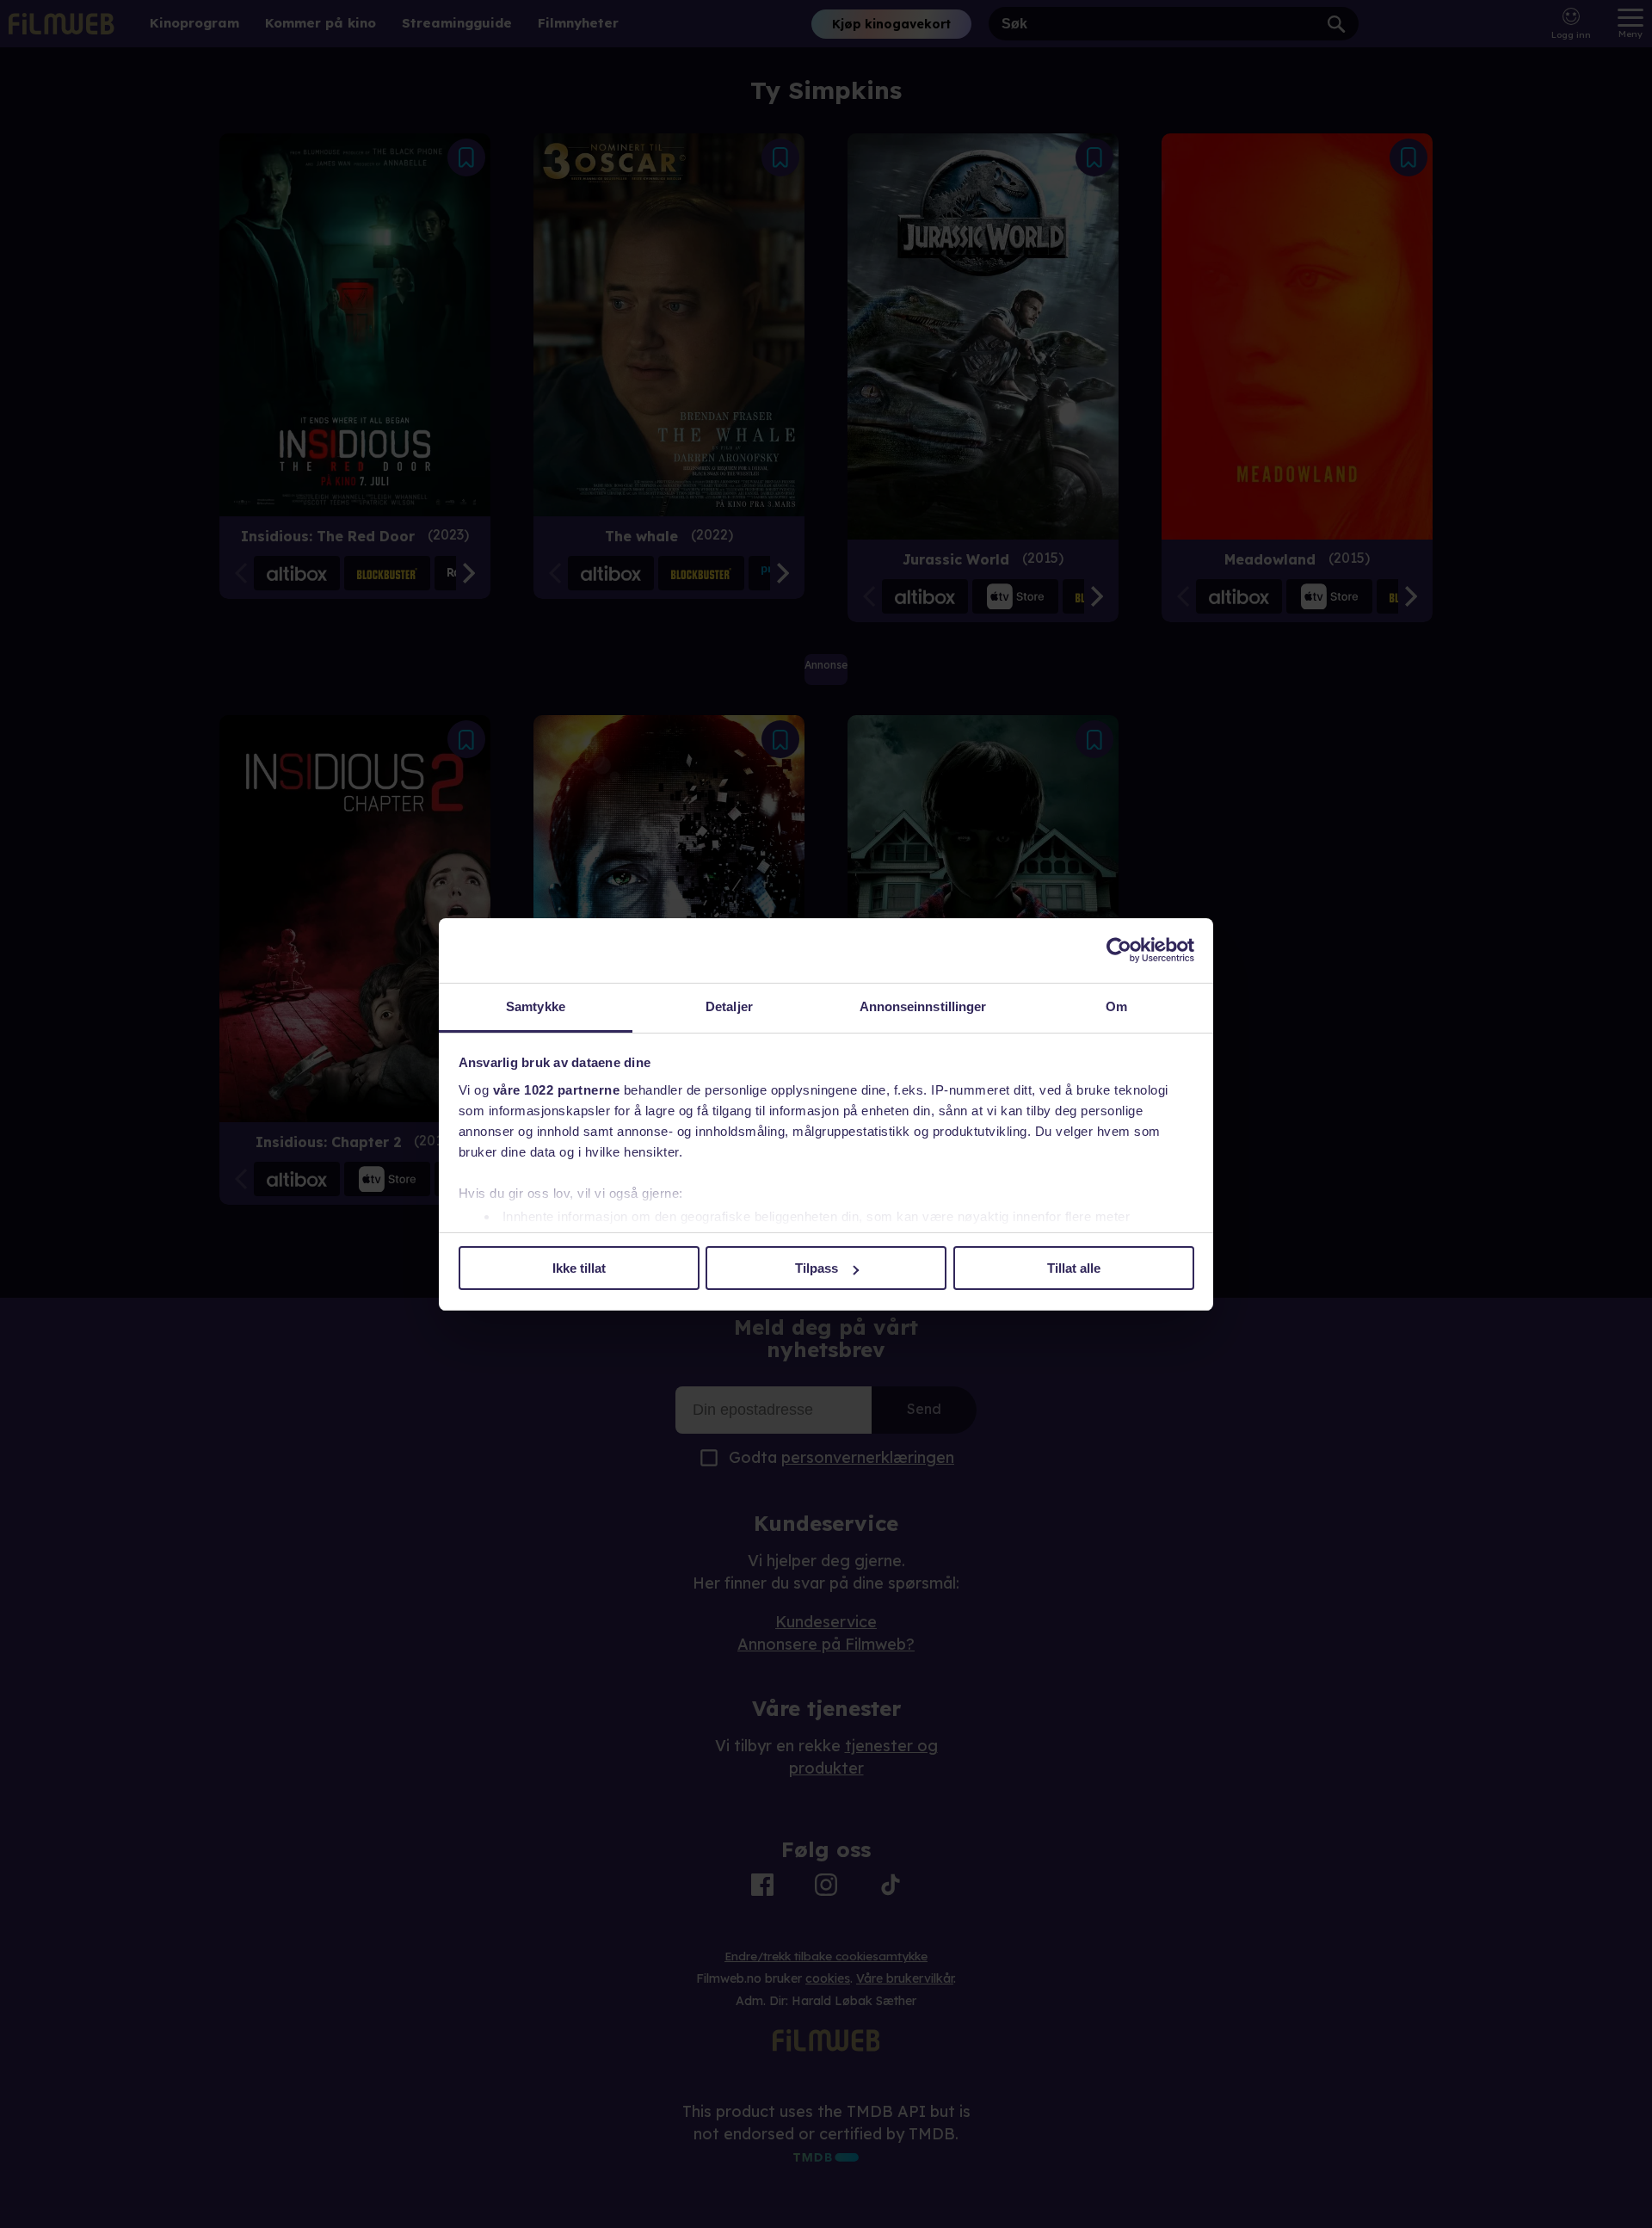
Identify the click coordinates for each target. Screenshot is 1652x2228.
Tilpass (817, 1268)
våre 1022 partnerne (557, 1090)
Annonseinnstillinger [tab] (923, 1006)
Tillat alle (1074, 1268)
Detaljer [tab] (729, 1006)
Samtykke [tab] (536, 1006)
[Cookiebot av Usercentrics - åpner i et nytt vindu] (1119, 950)
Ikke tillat (579, 1268)
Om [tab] (1116, 1006)
